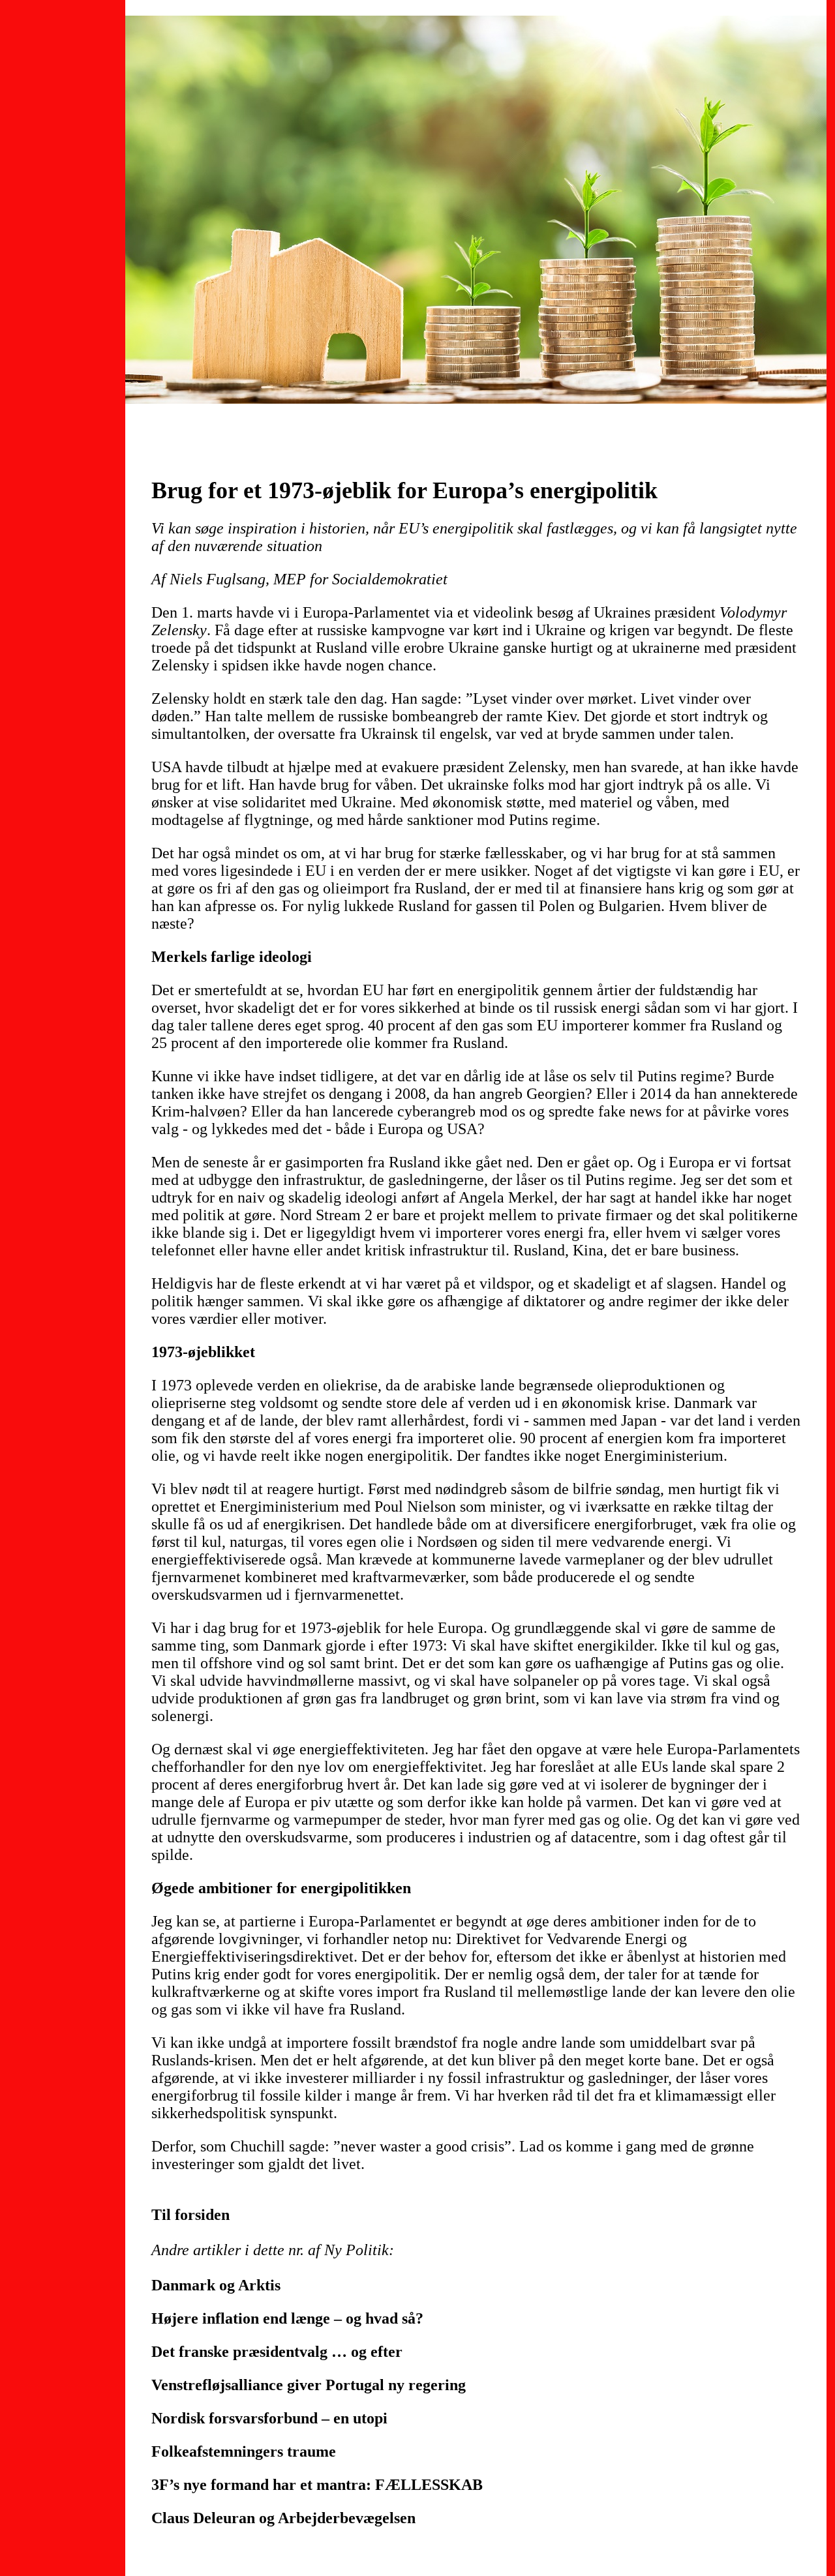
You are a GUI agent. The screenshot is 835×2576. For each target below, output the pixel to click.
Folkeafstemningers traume (244, 2451)
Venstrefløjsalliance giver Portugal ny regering (309, 2385)
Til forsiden (190, 2215)
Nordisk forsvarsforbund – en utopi (269, 2418)
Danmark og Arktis (216, 2285)
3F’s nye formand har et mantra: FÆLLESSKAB (317, 2485)
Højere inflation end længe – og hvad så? (287, 2318)
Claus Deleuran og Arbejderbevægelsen (283, 2518)
